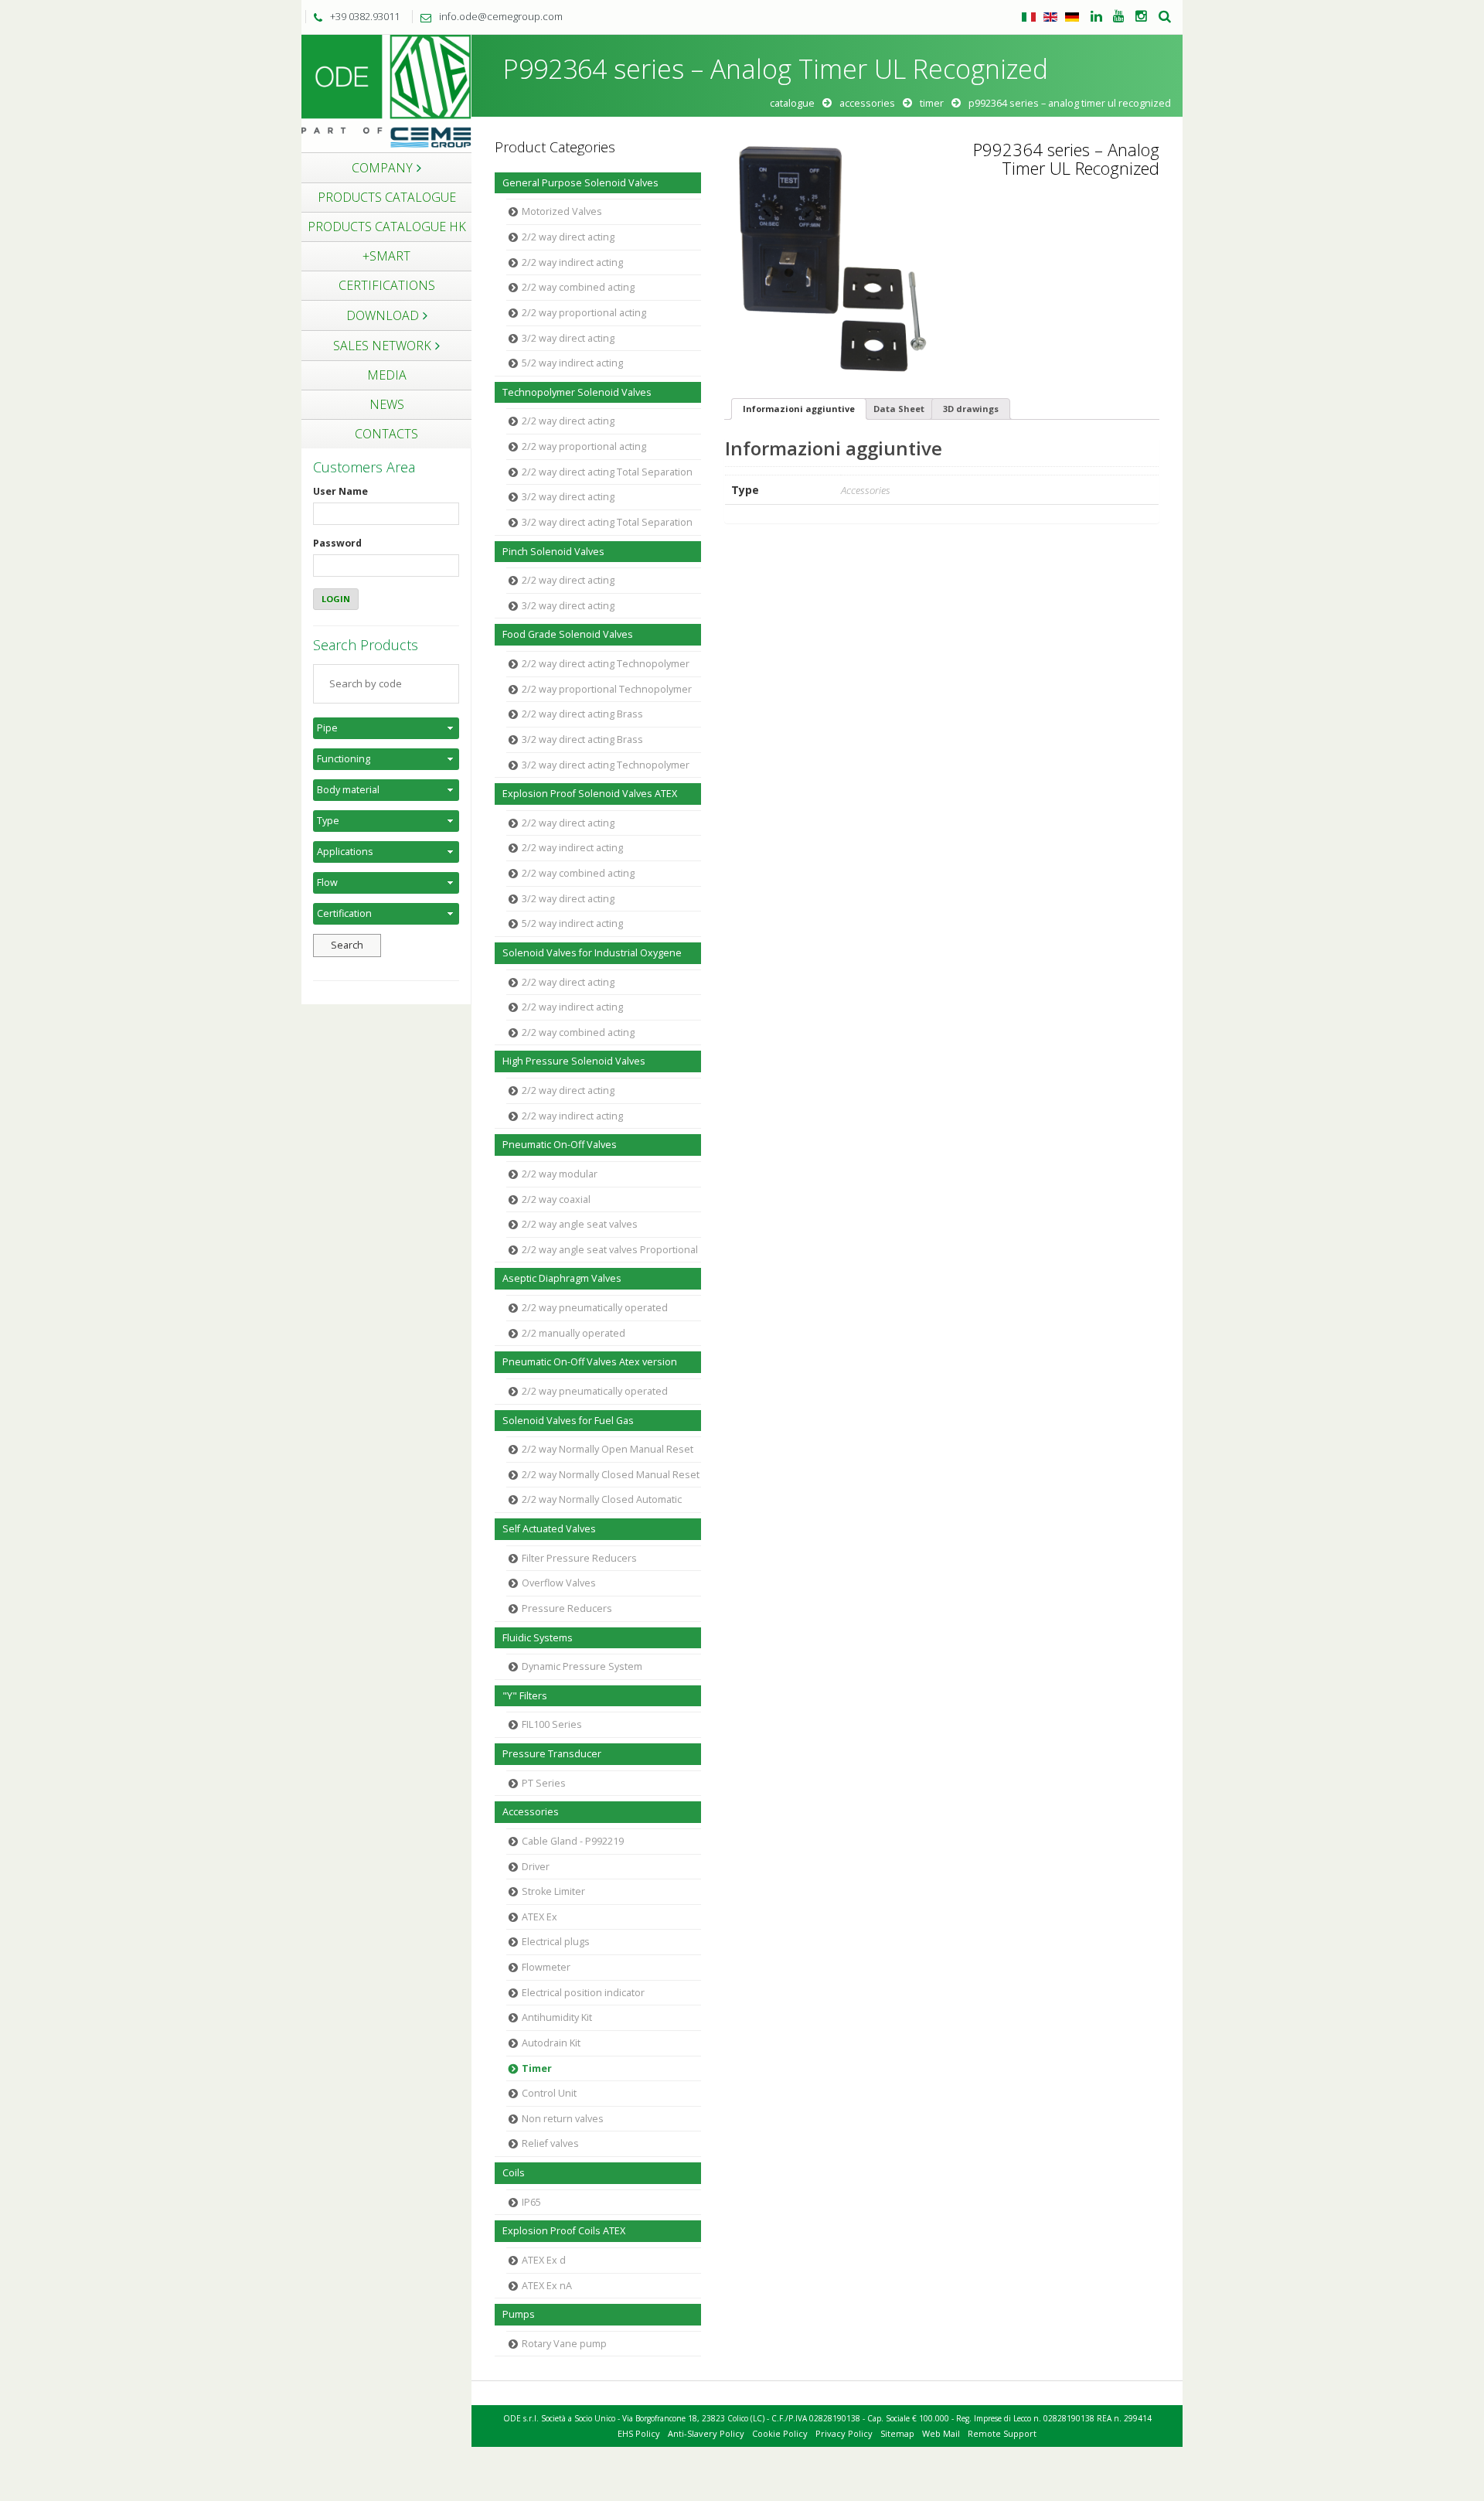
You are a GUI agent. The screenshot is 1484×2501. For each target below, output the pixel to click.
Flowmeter (546, 1967)
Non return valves (563, 2119)
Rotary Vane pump (564, 2344)
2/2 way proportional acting (584, 313)
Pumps (519, 2314)
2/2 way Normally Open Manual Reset (608, 1449)
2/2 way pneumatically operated (595, 1308)
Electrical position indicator (583, 1993)
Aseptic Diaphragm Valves (562, 1278)
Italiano (1029, 17)
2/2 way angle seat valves (580, 1224)
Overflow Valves (559, 1583)
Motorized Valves (562, 211)
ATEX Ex (539, 1917)
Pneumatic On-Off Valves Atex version (590, 1362)
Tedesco (1072, 17)
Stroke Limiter (553, 1891)
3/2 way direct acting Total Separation (607, 522)
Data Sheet (899, 409)
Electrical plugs (556, 1942)
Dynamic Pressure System (582, 1666)
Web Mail (941, 2433)
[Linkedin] (1096, 17)
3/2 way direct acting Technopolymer (606, 765)
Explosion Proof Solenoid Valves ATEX (590, 794)
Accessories (867, 103)
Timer (932, 103)
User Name (340, 491)
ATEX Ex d (544, 2260)
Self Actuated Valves (549, 1529)
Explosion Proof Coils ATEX (564, 2231)
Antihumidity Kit (557, 2017)
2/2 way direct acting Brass (582, 714)
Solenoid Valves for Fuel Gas (568, 1421)
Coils (514, 2173)
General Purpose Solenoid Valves (580, 183)
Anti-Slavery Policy (706, 2433)
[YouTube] (1119, 17)
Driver (536, 1867)
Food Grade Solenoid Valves (568, 634)
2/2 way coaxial (556, 1199)
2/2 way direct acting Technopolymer (606, 664)
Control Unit (549, 2093)
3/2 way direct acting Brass (582, 739)
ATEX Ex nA (547, 2286)
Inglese (1050, 17)
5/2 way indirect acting (572, 363)
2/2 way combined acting (578, 287)
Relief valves (550, 2143)
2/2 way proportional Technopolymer (607, 689)
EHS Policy (639, 2433)
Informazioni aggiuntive (799, 409)
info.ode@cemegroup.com (501, 16)
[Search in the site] (1165, 17)
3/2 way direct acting (568, 338)
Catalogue (792, 103)
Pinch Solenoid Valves (553, 552)
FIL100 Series (552, 1724)
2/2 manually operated (574, 1333)
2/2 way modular (560, 1174)
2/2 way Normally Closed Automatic (602, 1499)
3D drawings (971, 409)
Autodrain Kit (551, 2043)
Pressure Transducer (552, 1754)
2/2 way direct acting (568, 237)
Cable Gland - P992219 (573, 1841)
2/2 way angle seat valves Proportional (610, 1250)
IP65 (531, 2202)
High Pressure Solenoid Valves (574, 1061)
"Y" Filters (525, 1696)
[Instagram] (1141, 17)
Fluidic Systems (538, 1638)
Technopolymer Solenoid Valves (577, 392)
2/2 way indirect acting (572, 262)
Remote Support (1002, 2433)
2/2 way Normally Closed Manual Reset (611, 1475)
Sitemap (897, 2433)
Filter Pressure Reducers (579, 1558)
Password (337, 543)
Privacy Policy (844, 2433)
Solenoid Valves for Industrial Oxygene (592, 953)
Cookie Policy (780, 2433)
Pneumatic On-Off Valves (560, 1145)
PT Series (544, 1783)
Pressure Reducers (567, 1608)
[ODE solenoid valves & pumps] (386, 92)
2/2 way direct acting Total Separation (607, 472)
